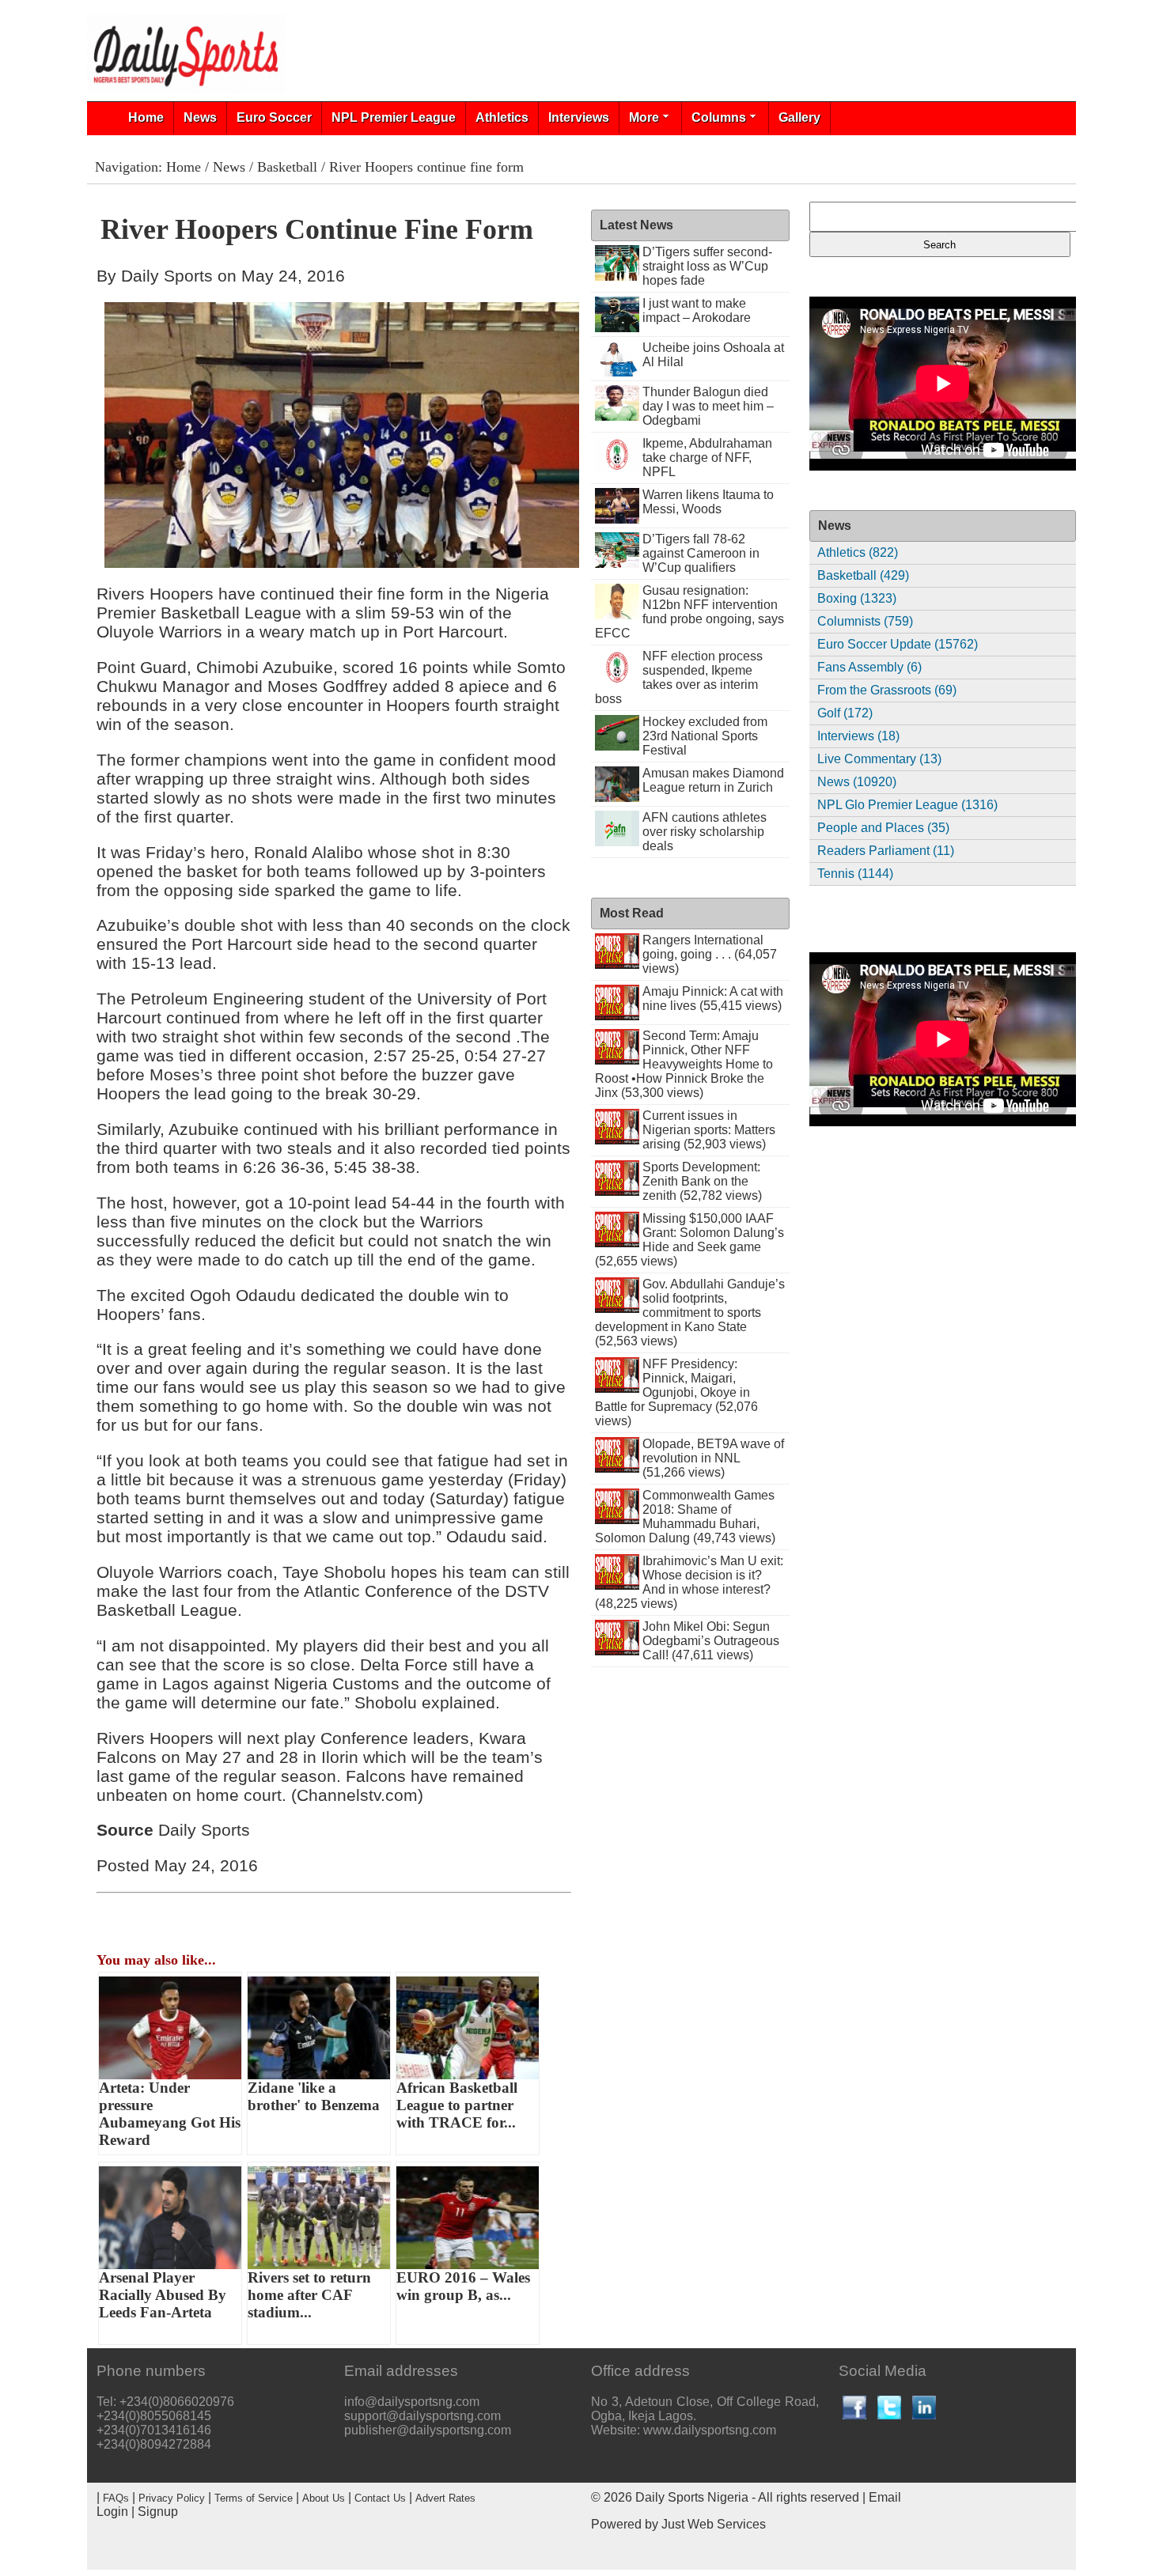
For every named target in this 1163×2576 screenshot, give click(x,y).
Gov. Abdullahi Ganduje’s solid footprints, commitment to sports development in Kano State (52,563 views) (690, 1313)
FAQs (116, 2498)
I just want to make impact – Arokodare (697, 310)
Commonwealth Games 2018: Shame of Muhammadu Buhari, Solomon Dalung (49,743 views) (685, 1517)
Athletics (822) (858, 552)
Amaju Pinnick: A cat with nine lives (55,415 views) (713, 999)
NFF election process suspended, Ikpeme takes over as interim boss (679, 677)
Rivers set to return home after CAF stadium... (309, 2295)
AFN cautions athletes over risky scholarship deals (705, 832)
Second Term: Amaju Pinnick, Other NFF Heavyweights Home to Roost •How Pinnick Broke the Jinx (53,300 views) (684, 1064)
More (644, 117)
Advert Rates (445, 2498)
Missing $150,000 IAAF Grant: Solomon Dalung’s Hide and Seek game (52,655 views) (689, 1240)
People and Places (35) (883, 828)
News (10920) (857, 782)
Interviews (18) (858, 736)
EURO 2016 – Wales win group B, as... (463, 2286)
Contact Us (380, 2498)
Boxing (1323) (857, 598)
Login (112, 2512)
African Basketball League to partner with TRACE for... (457, 2105)
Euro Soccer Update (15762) (898, 644)
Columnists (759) (865, 621)
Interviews (579, 117)
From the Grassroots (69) (887, 690)
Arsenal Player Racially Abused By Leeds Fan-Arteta (163, 2295)
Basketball (287, 167)
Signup (158, 2512)
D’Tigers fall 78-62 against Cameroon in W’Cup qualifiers (701, 553)
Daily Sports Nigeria (692, 2497)
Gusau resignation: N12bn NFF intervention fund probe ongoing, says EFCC (689, 612)
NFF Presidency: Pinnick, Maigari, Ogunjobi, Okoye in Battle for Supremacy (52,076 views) (676, 1392)
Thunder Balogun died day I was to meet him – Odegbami (708, 406)
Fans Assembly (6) (869, 667)
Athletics (502, 117)
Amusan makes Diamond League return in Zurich (713, 780)
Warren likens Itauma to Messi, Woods (708, 502)
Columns (719, 117)
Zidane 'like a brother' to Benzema (314, 2096)
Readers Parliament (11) (886, 851)
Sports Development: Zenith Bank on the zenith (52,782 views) (702, 1181)
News (200, 117)
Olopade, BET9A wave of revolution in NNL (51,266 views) (713, 1458)
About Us (324, 2498)
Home (146, 117)
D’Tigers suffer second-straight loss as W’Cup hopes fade (707, 266)
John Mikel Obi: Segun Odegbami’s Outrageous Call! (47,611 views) (711, 1641)
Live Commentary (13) (879, 759)
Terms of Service (254, 2498)
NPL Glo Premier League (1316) (907, 805)
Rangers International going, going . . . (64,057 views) (710, 954)
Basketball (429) (863, 575)
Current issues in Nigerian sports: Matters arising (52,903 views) (709, 1130)
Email (885, 2497)
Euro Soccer (274, 117)
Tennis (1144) (855, 874)
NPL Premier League (394, 117)
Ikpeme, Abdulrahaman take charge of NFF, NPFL (707, 458)
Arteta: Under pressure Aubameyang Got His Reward (170, 2114)
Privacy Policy (172, 2498)
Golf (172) (845, 713)
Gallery (799, 117)
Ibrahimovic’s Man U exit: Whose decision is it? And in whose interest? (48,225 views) (689, 1582)
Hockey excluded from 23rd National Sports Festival (705, 736)
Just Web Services (714, 2524)
